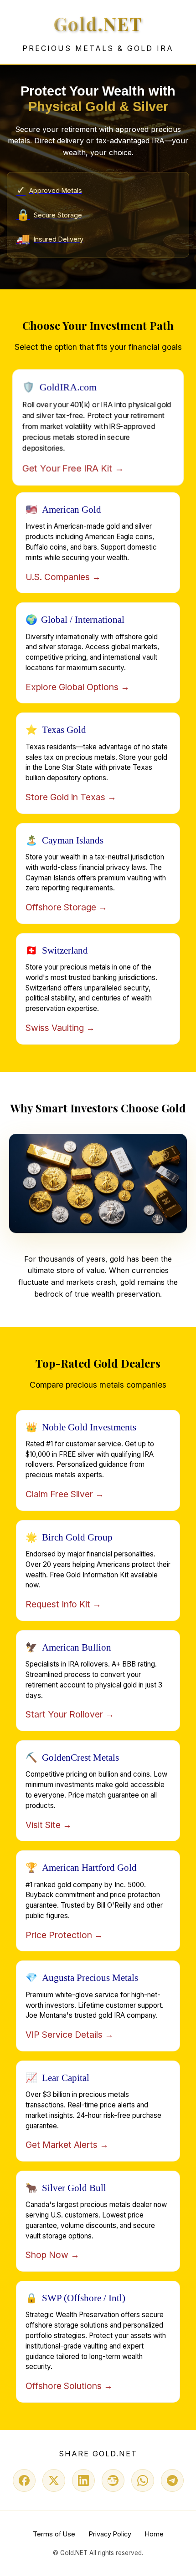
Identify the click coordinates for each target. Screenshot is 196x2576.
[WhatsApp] (143, 2480)
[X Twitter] (54, 2480)
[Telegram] (172, 2480)
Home (154, 2534)
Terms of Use (54, 2534)
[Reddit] (113, 2480)
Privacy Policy (110, 2534)
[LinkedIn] (83, 2480)
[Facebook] (24, 2480)
